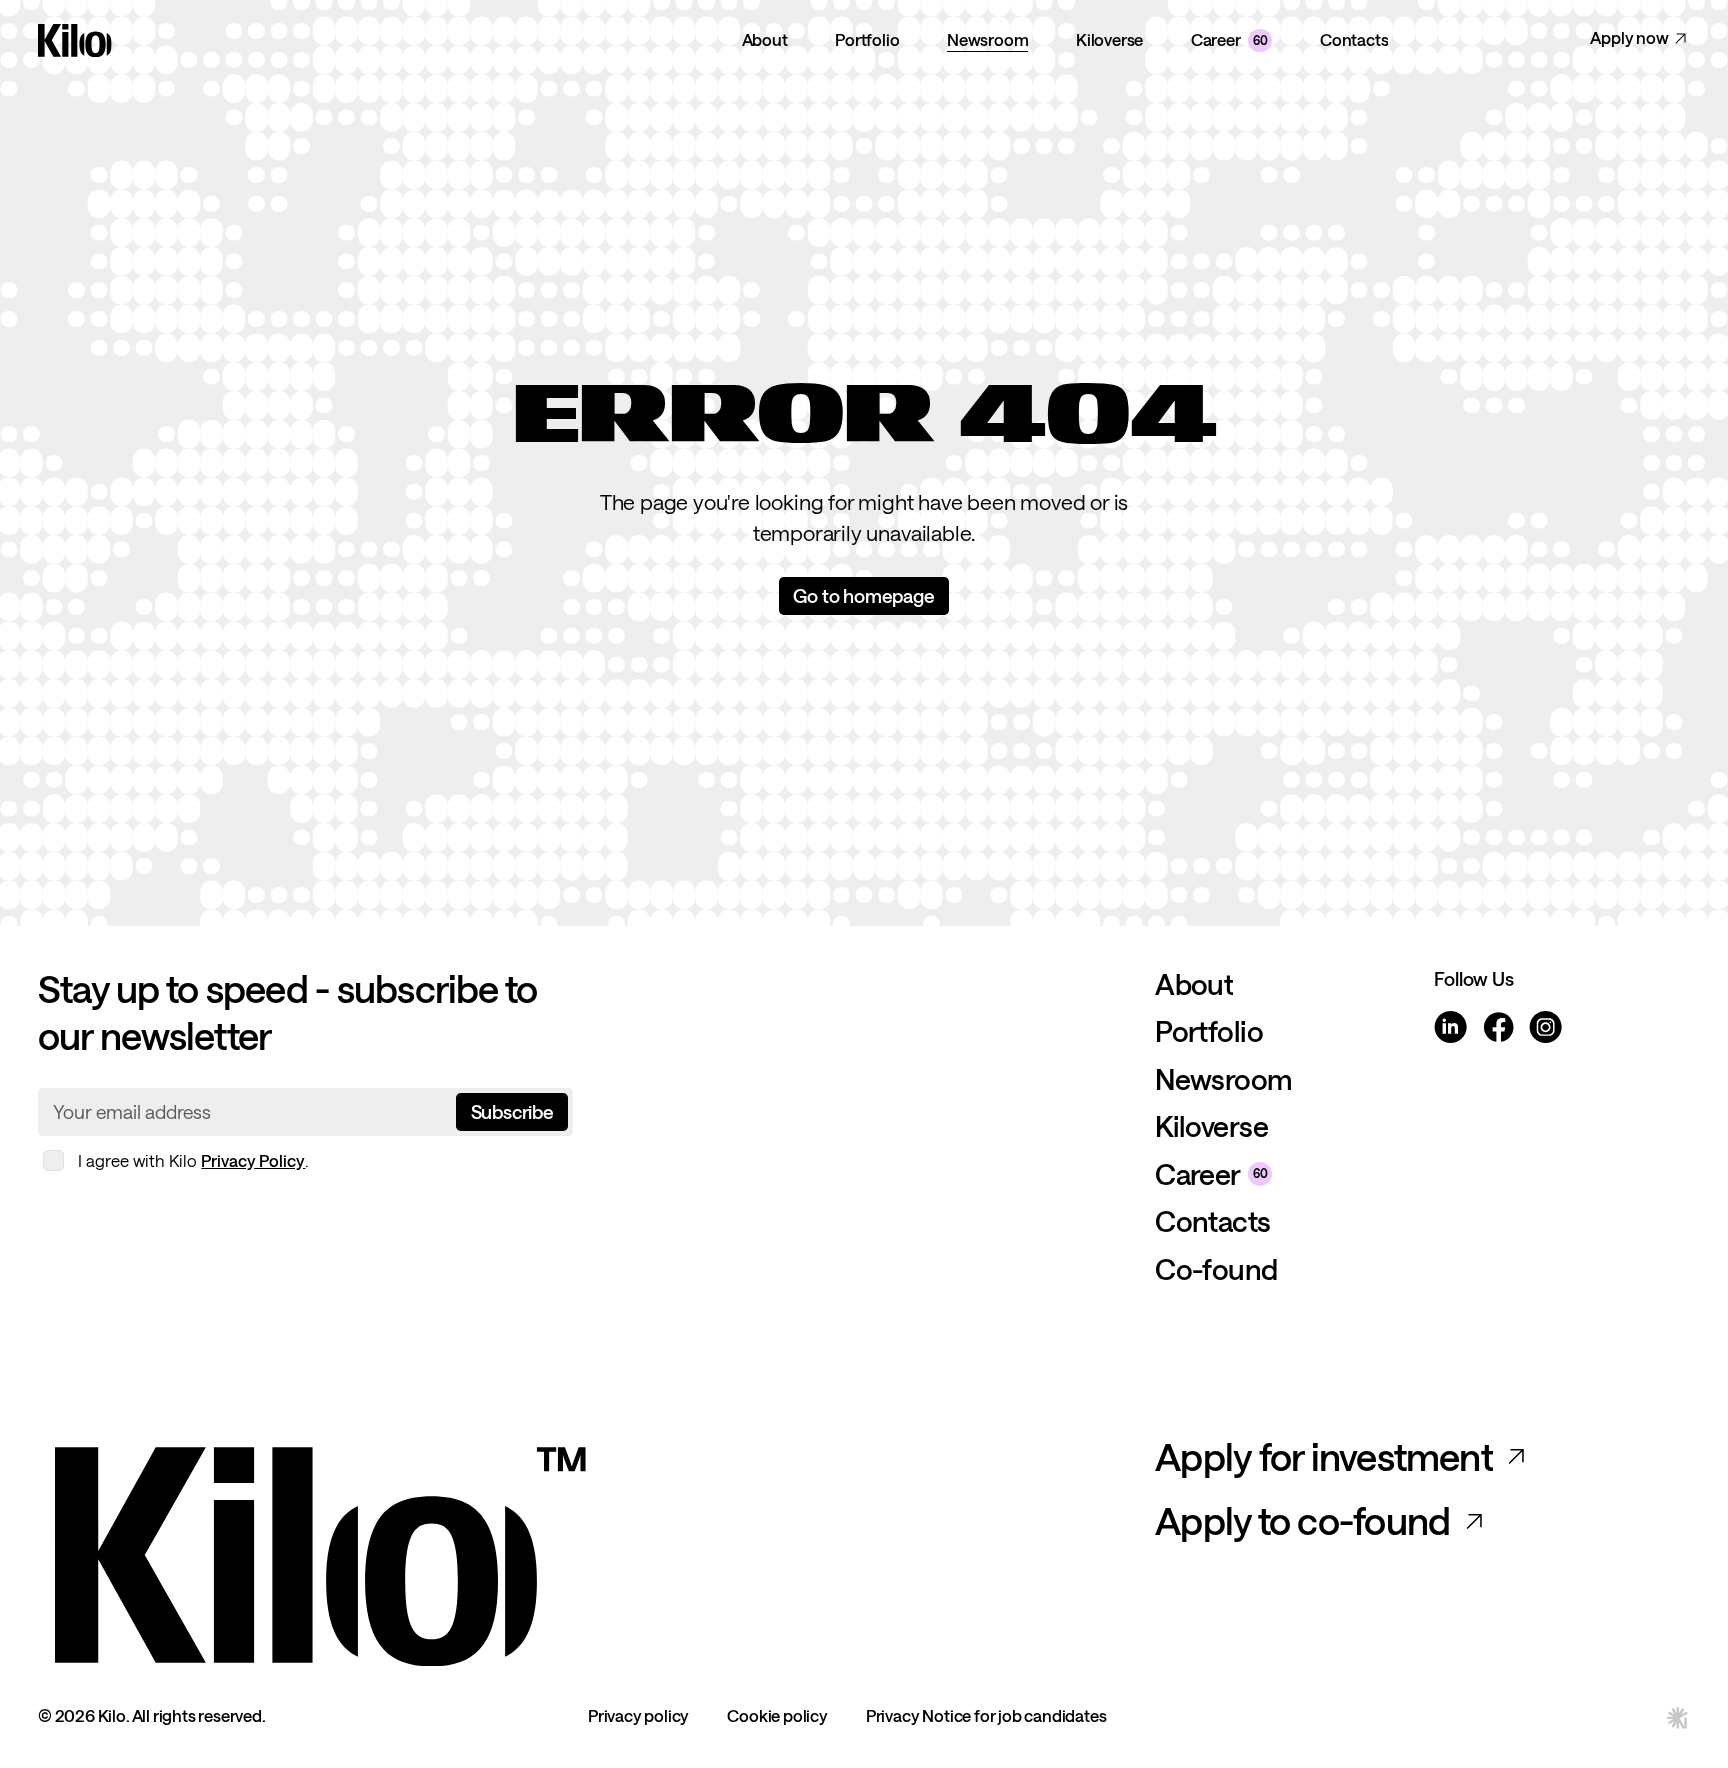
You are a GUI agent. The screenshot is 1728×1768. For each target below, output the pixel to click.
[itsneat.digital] (1678, 1717)
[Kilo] (584, 1550)
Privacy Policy (253, 1160)
